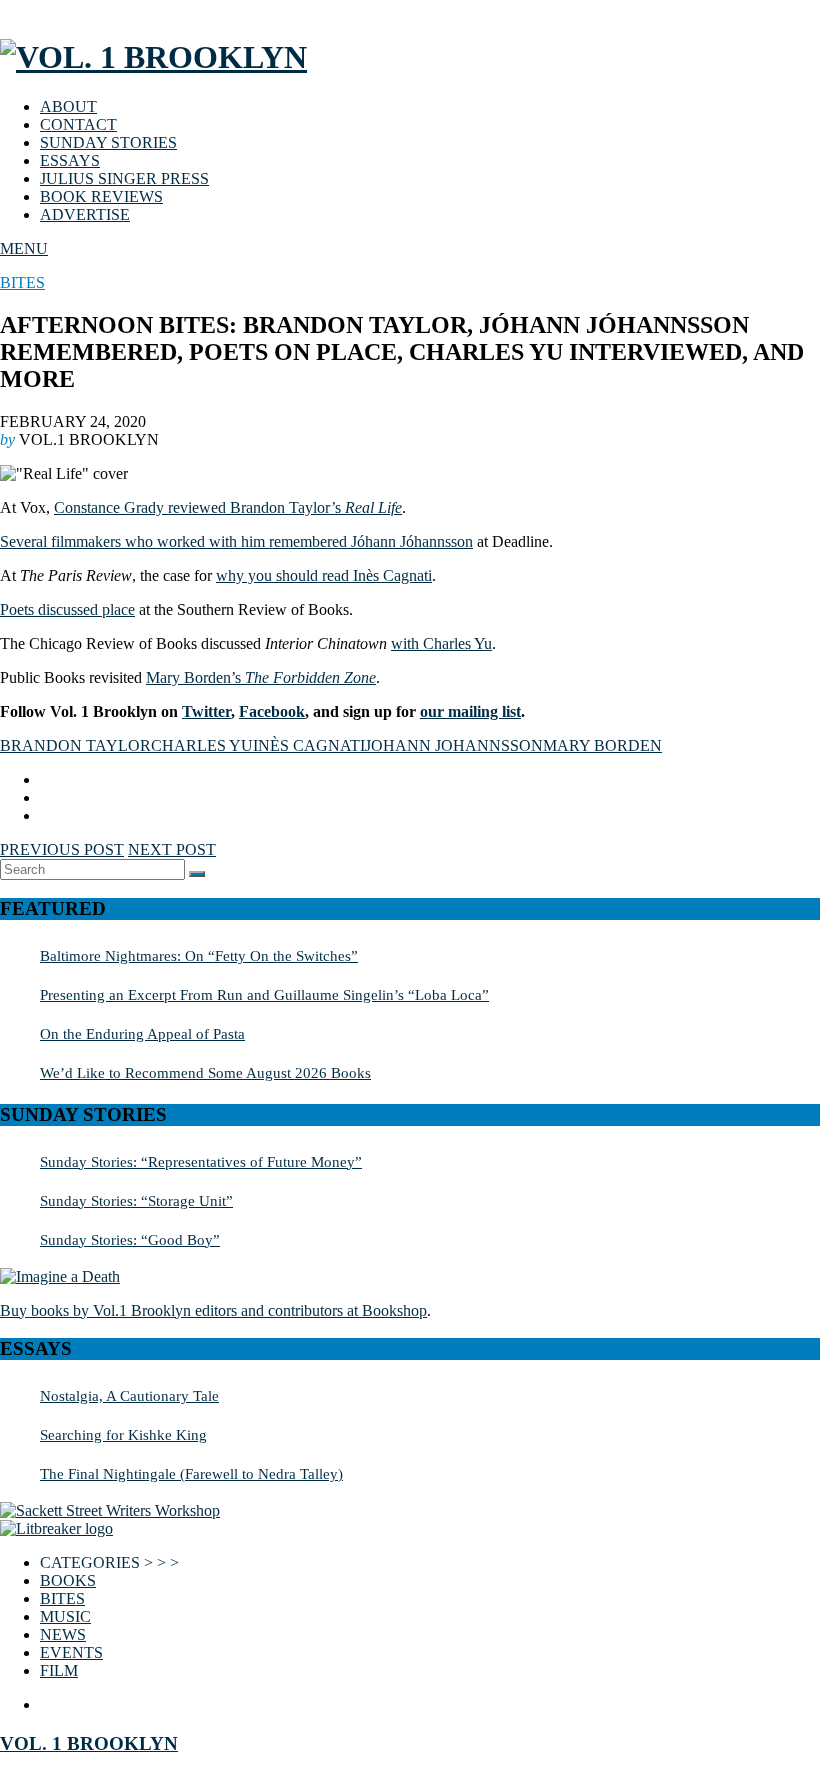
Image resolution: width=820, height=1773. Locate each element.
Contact (78, 124)
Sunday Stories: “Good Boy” (130, 1239)
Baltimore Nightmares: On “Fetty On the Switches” (199, 955)
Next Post (172, 849)
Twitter (206, 711)
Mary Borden (602, 745)
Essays (70, 160)
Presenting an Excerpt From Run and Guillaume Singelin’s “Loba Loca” (264, 994)
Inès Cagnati (309, 745)
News (63, 1634)
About (68, 106)
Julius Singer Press (124, 178)
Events (71, 1652)
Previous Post (62, 849)
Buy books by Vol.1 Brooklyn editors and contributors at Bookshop (213, 1310)
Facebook (272, 711)
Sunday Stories (108, 142)
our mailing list (470, 711)
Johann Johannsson (454, 745)
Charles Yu (202, 745)
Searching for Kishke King (123, 1434)
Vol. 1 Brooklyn (89, 1743)
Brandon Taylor (75, 745)
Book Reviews (101, 196)
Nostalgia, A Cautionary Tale (129, 1395)
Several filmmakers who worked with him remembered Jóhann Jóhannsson (236, 541)
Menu (24, 248)
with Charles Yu (441, 643)
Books (68, 1580)
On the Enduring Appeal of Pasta (142, 1033)
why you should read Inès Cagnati (324, 575)
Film (59, 1670)
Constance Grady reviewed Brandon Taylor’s (228, 507)
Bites (22, 282)
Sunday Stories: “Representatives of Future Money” (201, 1161)
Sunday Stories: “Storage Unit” (136, 1200)
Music (65, 1616)
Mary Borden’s (261, 677)
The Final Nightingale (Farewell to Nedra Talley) (191, 1473)
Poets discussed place (67, 609)
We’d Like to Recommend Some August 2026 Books (205, 1072)
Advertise (85, 214)
